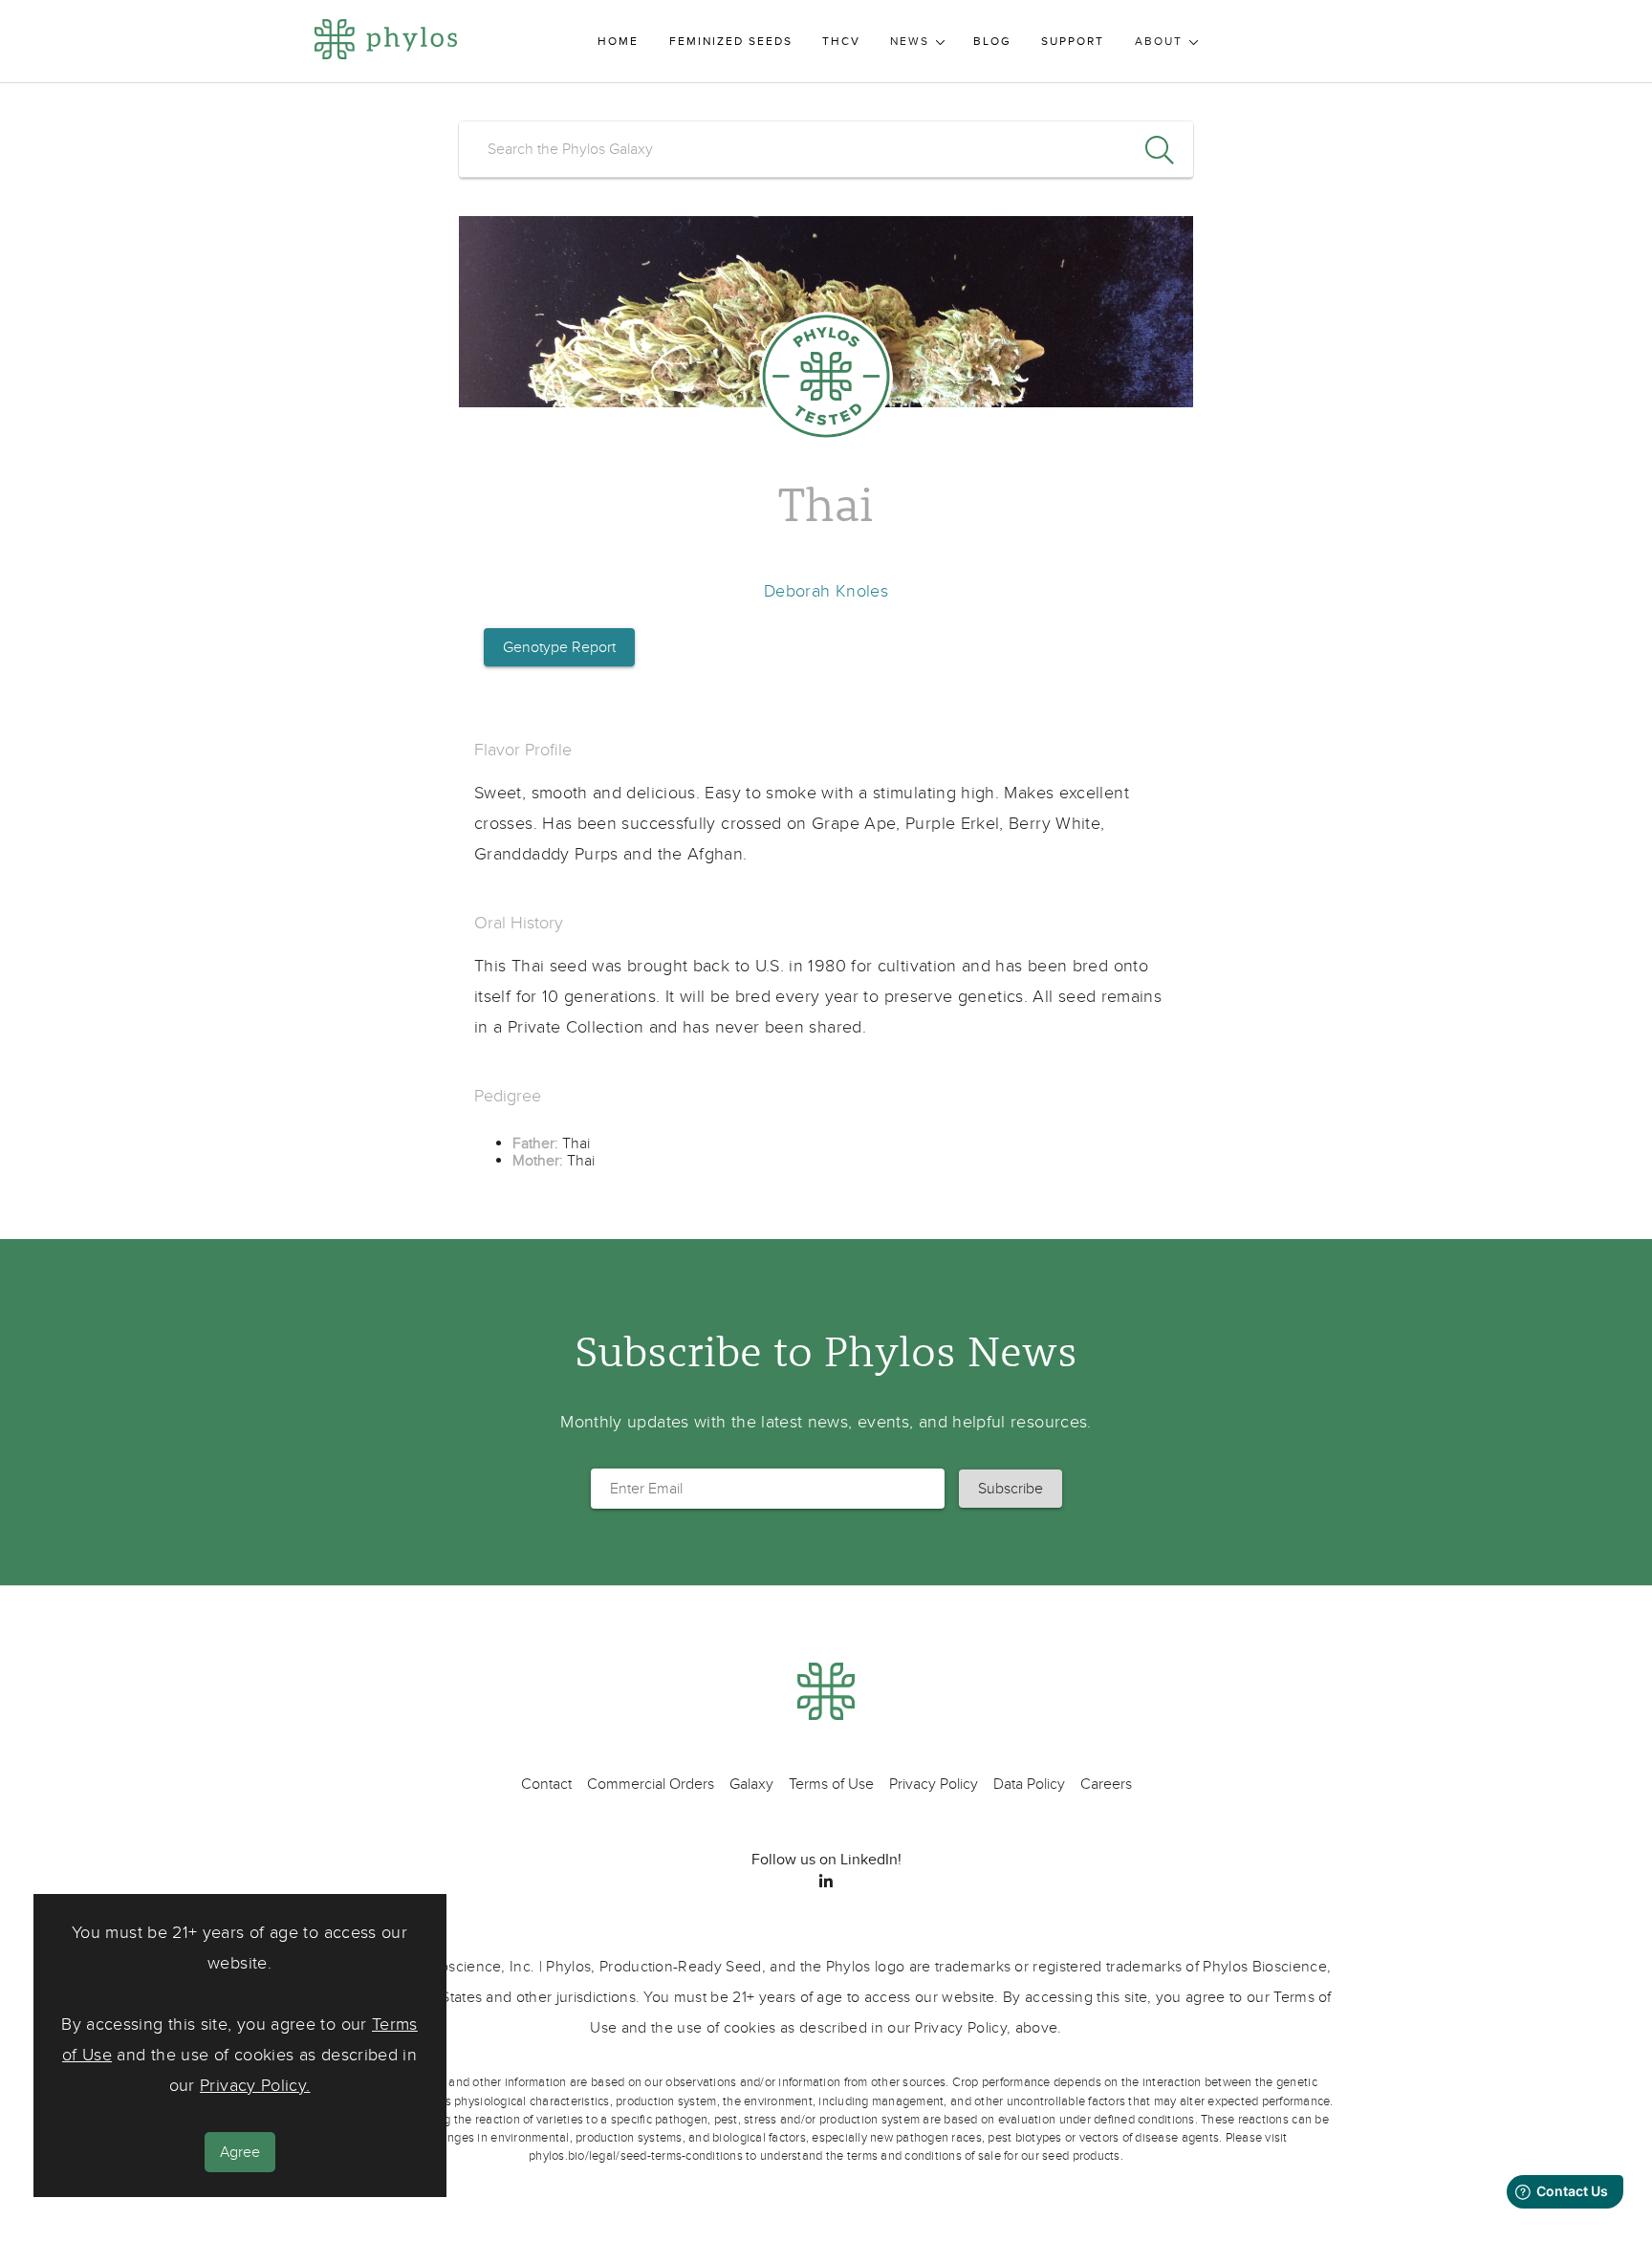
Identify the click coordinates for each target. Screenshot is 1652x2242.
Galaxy (751, 1784)
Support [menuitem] (1073, 42)
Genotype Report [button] (559, 647)
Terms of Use (831, 1784)
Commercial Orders (651, 1784)
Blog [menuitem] (992, 42)
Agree (240, 2153)
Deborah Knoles (826, 591)
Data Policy (1029, 1784)
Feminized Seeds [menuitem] (731, 42)
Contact (546, 1784)
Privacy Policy (934, 1784)
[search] (826, 149)
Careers (1106, 1784)
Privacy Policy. (255, 2087)
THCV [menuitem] (841, 42)
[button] (1011, 1489)
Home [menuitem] (618, 42)
